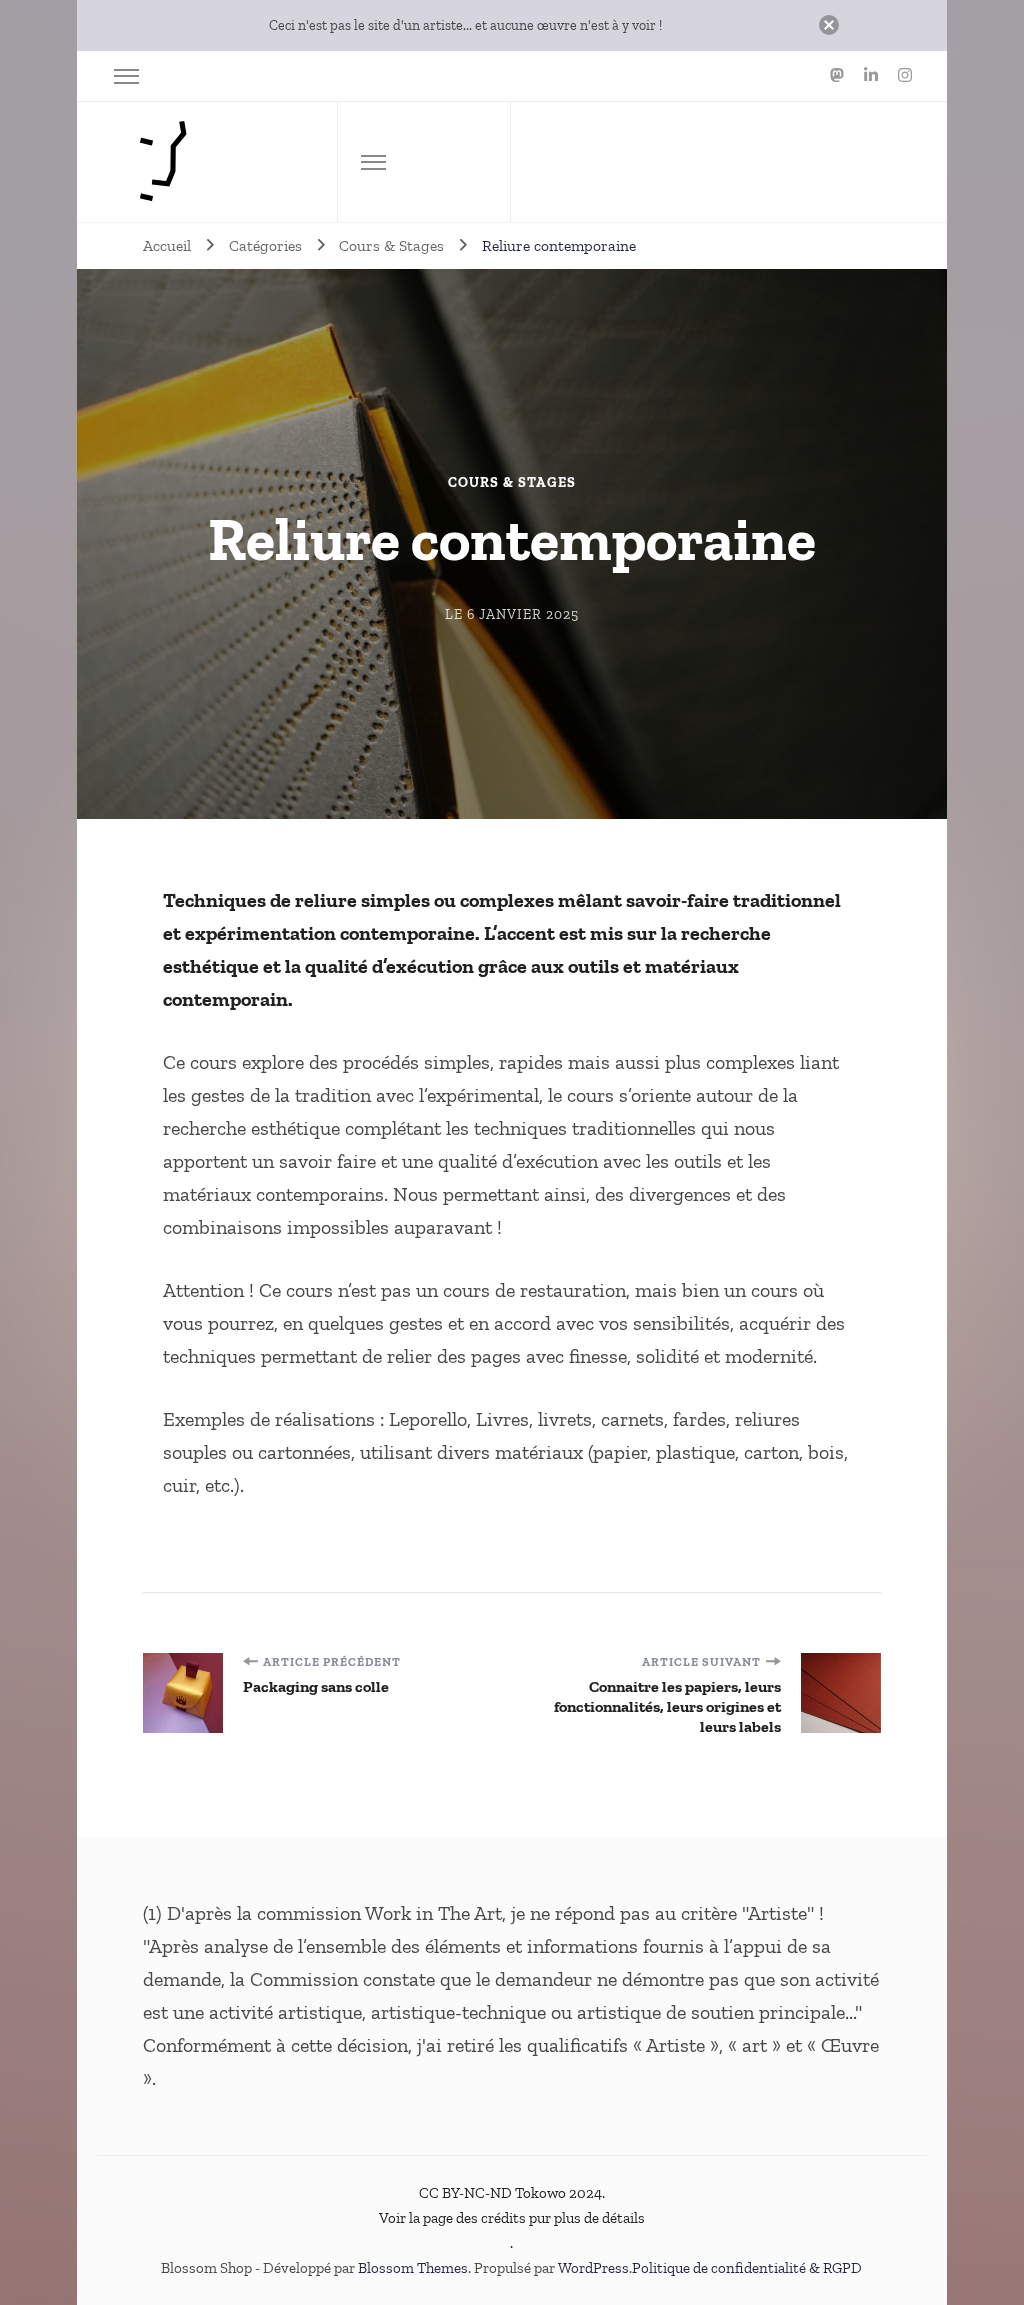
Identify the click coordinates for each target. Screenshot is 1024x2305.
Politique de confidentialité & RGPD (747, 2268)
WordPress (593, 2268)
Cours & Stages (512, 483)
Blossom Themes (413, 2268)
